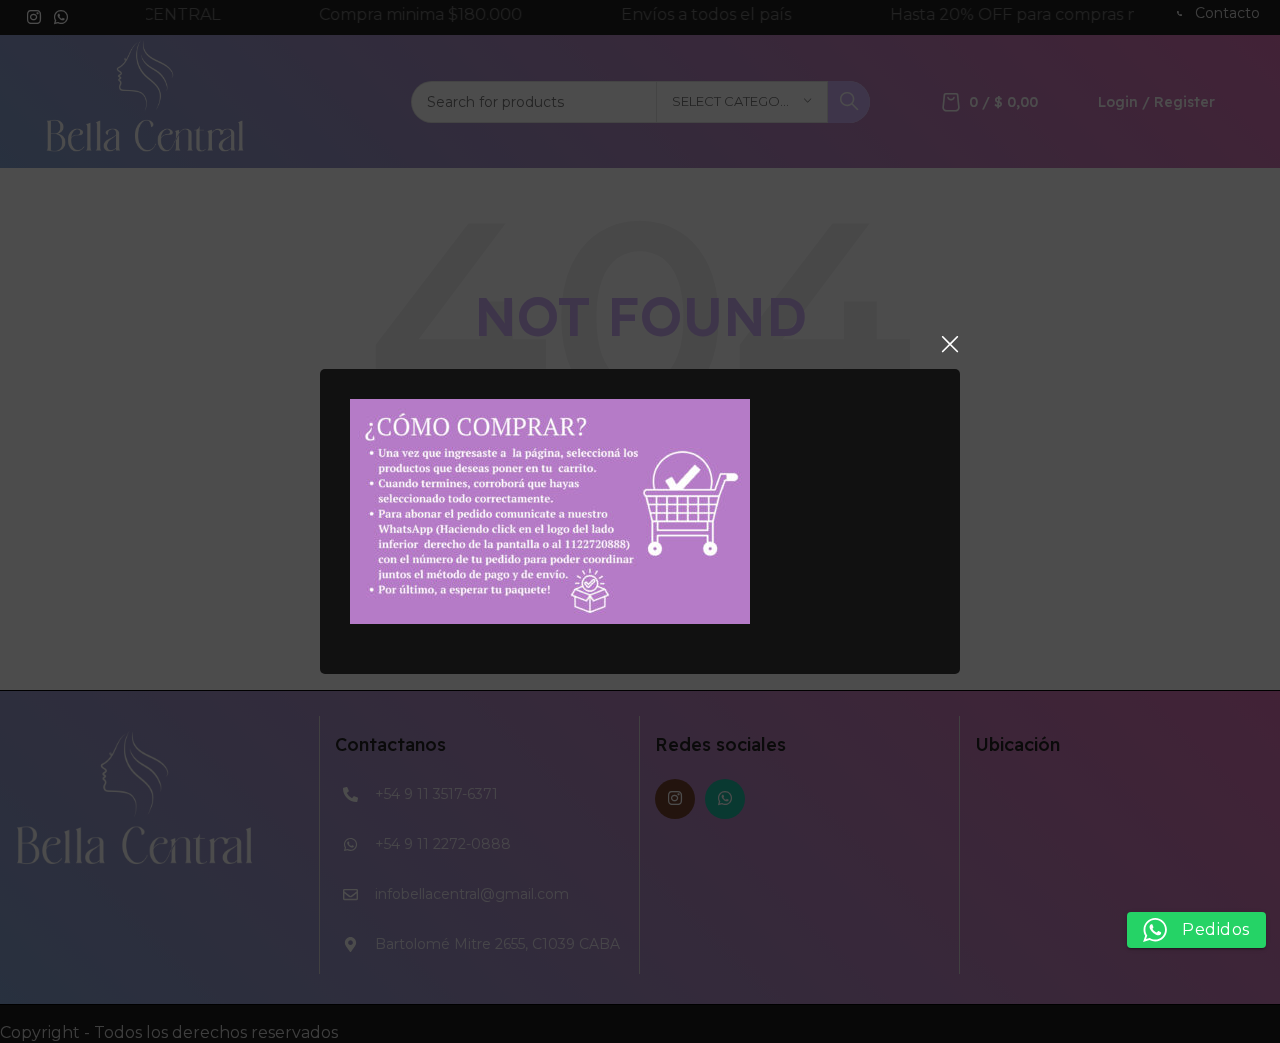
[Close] (950, 344)
